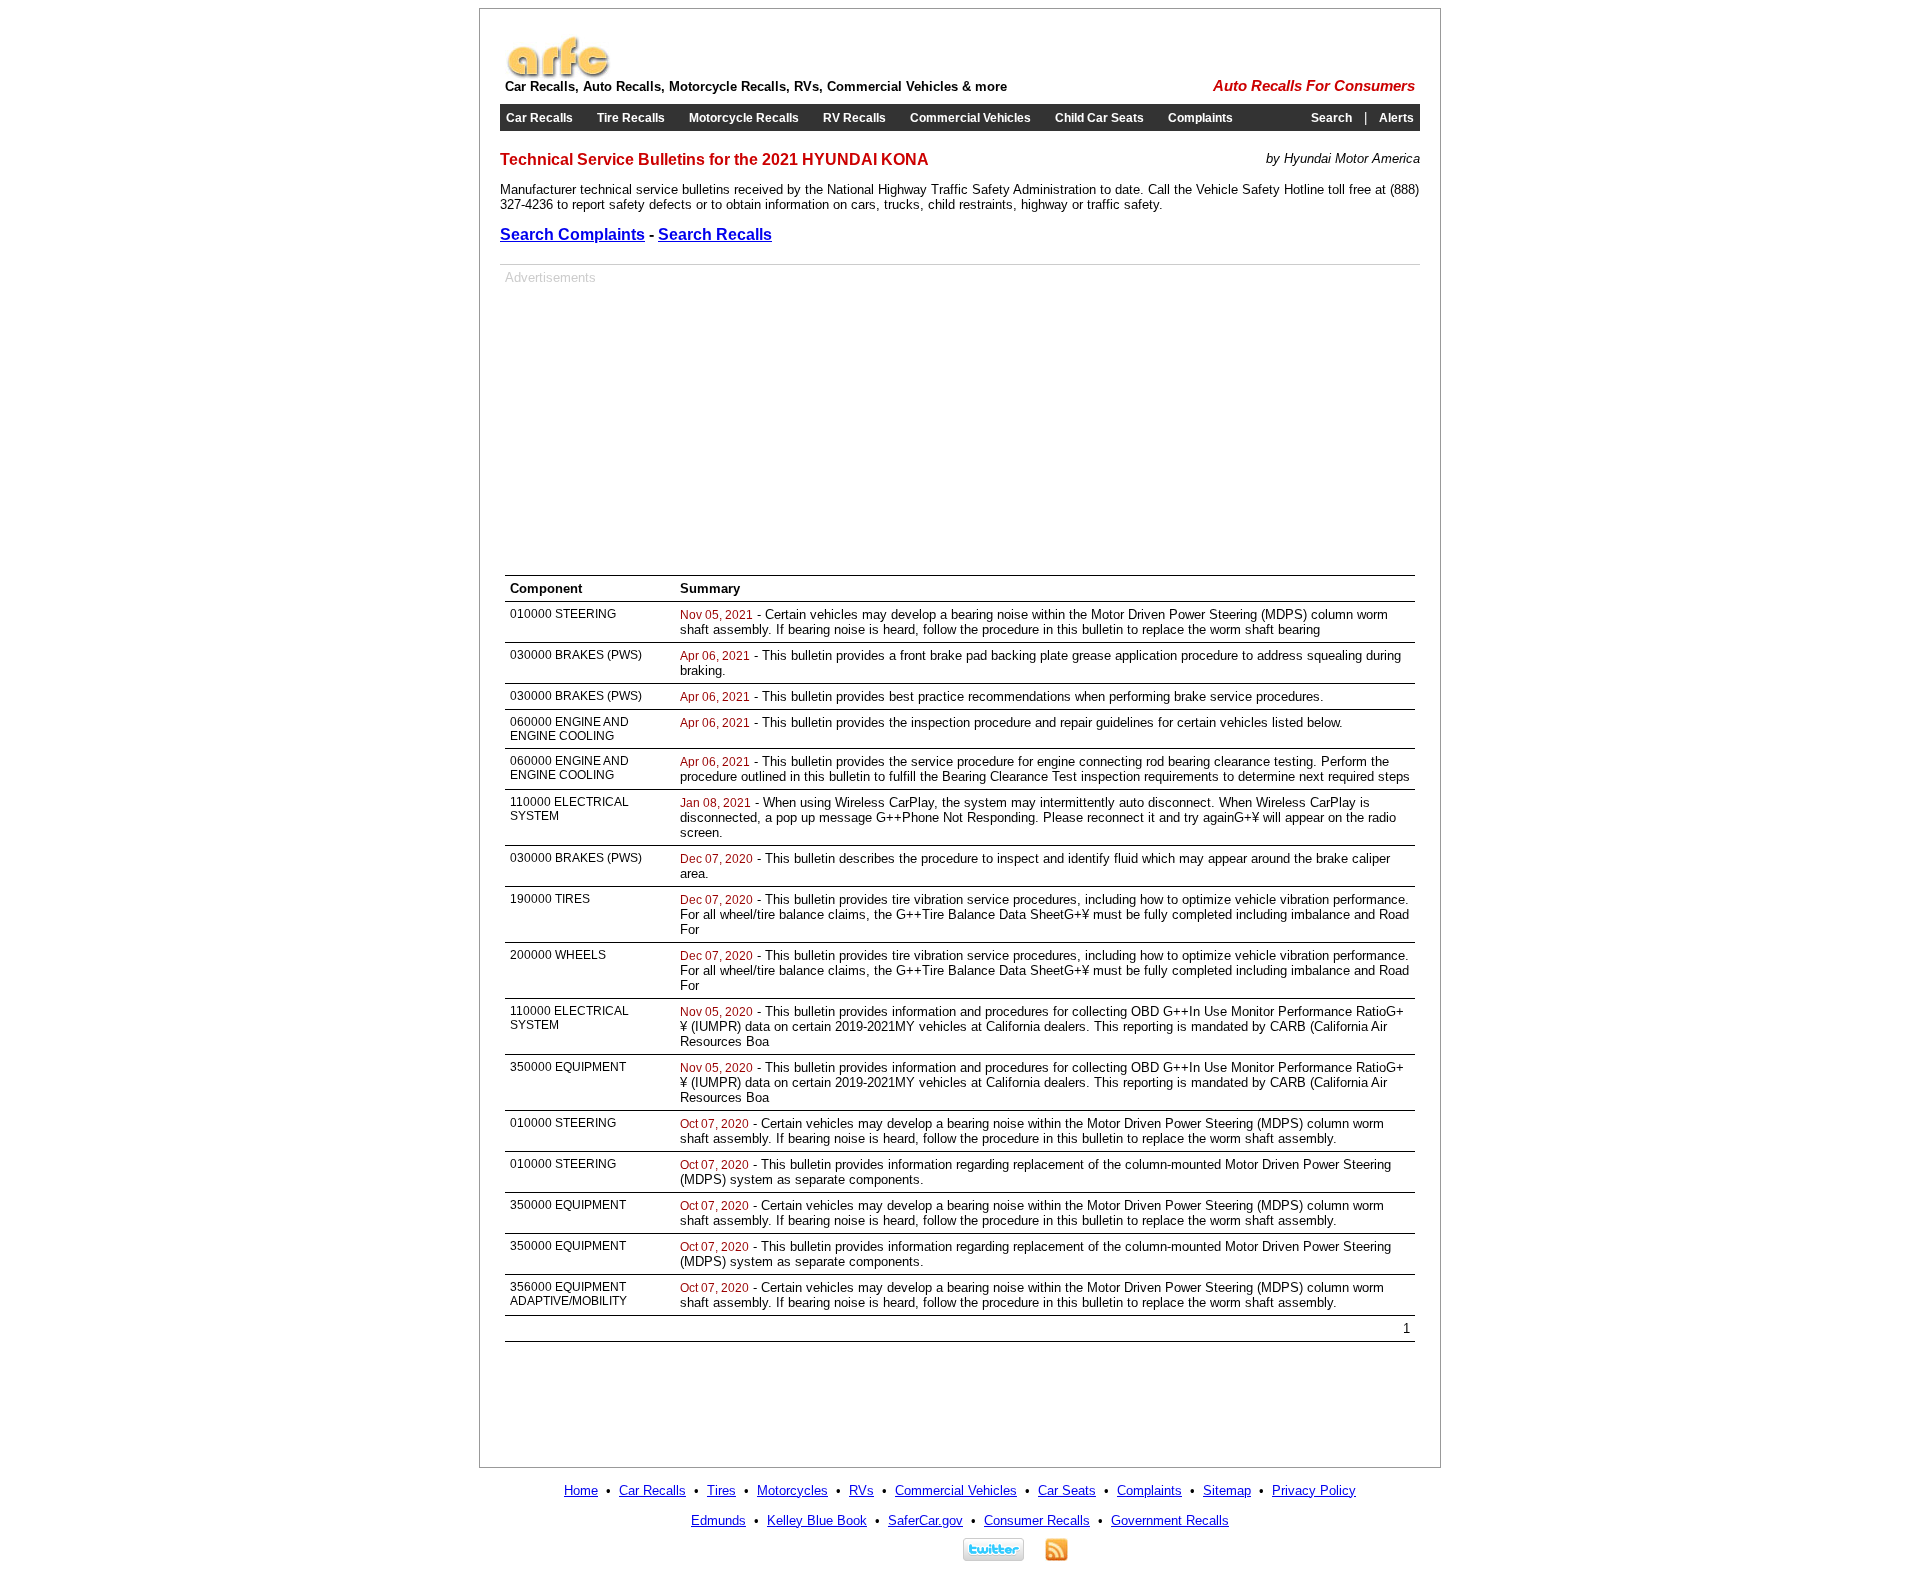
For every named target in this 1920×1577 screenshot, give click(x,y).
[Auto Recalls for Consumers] (558, 74)
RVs (861, 1490)
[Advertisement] (673, 425)
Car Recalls (539, 118)
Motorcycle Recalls (744, 118)
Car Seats (1067, 1490)
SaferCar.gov (925, 1520)
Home (581, 1490)
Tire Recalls (631, 118)
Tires (721, 1490)
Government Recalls (1170, 1520)
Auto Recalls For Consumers (1314, 86)
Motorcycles (792, 1490)
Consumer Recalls (1037, 1520)
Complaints (1200, 118)
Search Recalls (715, 234)
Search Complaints (572, 234)
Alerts (1396, 118)
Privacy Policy (1314, 1490)
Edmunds (718, 1520)
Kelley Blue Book (817, 1520)
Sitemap (1227, 1490)
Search (1331, 118)
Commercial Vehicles (970, 118)
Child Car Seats (1099, 118)
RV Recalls (854, 118)
